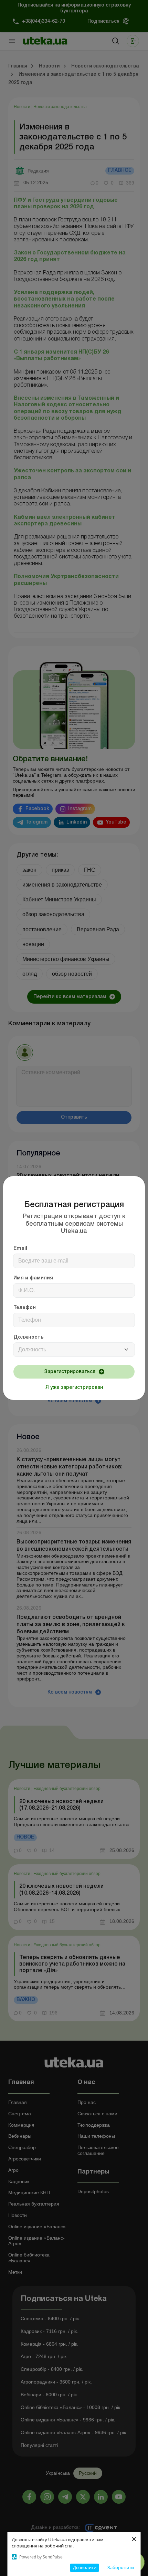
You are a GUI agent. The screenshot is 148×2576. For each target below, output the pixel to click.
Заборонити (121, 2567)
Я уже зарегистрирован (74, 1388)
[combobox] (74, 1350)
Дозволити (85, 2567)
